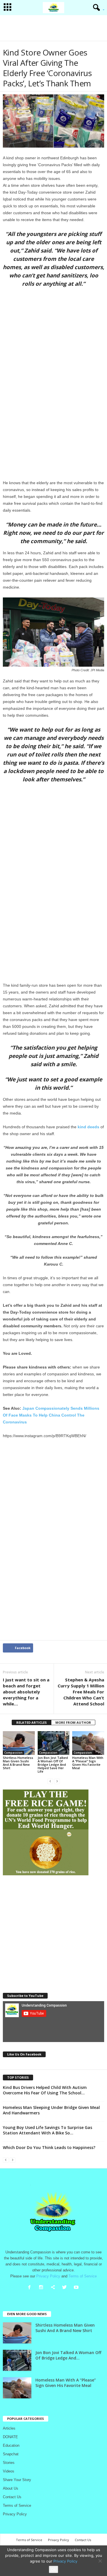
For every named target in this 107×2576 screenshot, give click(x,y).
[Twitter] (66, 2288)
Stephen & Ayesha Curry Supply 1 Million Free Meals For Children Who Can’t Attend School (81, 1692)
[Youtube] (77, 2288)
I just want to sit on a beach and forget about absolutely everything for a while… (26, 1692)
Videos (9, 2471)
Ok (53, 2569)
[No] (100, 2561)
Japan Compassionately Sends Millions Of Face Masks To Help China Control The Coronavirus (51, 1415)
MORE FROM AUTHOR (73, 1722)
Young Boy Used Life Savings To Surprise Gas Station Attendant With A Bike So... (48, 2130)
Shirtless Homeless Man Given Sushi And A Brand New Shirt (18, 1763)
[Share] (54, 2288)
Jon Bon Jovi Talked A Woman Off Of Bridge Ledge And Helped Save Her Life (53, 1764)
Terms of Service (17, 2506)
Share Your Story (17, 2480)
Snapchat (11, 2454)
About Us (11, 2488)
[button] (97, 8)
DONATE (10, 2437)
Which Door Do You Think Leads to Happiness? (49, 2147)
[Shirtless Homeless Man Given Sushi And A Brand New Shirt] (19, 1743)
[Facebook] (31, 2288)
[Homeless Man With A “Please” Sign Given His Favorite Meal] (88, 1743)
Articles (9, 2428)
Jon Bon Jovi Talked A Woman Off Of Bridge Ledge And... (68, 2355)
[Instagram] (42, 2288)
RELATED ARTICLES (32, 1722)
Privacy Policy (15, 2514)
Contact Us (12, 2497)
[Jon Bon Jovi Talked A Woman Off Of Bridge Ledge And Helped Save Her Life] (54, 1743)
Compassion (13, 1753)
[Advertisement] (54, 28)
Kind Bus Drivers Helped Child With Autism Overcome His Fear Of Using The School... (45, 2090)
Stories (9, 2463)
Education (11, 2445)
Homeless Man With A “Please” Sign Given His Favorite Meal (88, 1763)
